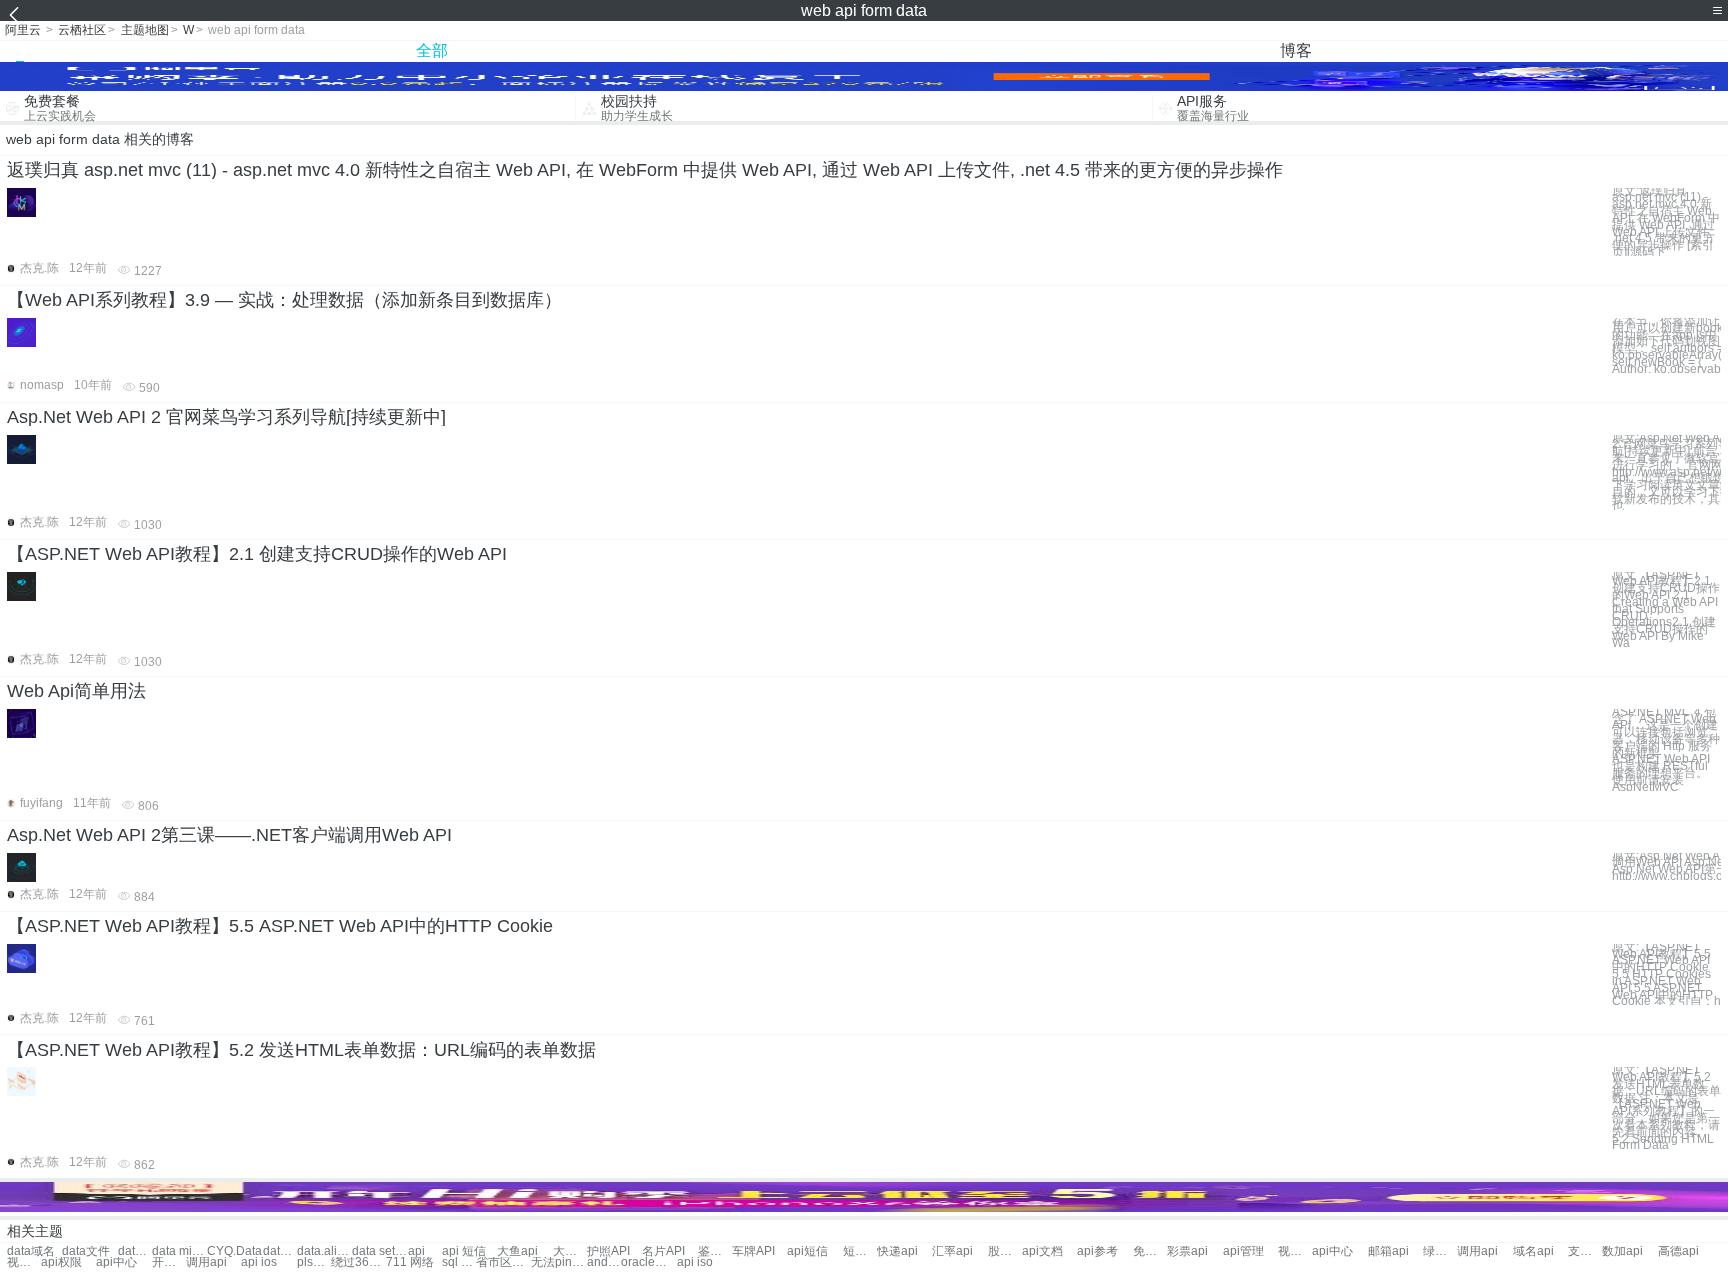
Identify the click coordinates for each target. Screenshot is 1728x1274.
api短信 (807, 1251)
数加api (1622, 1251)
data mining (179, 1251)
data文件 (86, 1251)
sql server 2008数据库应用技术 (459, 1262)
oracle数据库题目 (648, 1262)
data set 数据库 (379, 1251)
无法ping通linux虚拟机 (558, 1262)
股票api (1005, 1251)
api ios (259, 1262)
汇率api (952, 1251)
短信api (860, 1251)
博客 (1296, 50)
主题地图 (145, 30)
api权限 (61, 1262)
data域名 (31, 1251)
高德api (1678, 1251)
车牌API (753, 1251)
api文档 (1042, 1251)
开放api (169, 1262)
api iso (695, 1262)
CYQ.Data (234, 1251)
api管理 (1243, 1251)
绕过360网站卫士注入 (358, 1262)
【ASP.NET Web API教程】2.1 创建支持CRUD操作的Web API (257, 554)
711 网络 (410, 1262)
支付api (1585, 1251)
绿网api (1440, 1251)
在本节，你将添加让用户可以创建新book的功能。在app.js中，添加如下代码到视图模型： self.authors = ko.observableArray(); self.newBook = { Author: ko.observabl (1666, 345)
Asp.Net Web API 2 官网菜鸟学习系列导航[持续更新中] (226, 417)
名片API (663, 1251)
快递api (897, 1251)
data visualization (135, 1251)
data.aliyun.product (324, 1251)
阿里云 (23, 30)
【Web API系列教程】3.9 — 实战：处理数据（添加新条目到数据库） (284, 300)
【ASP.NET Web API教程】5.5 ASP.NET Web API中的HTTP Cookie (280, 926)
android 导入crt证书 (604, 1262)
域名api (1533, 1251)
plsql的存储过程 (314, 1262)
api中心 (1332, 1251)
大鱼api (517, 1251)
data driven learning (280, 1251)
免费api (1150, 1251)
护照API (608, 1251)
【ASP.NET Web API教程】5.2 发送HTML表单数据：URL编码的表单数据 (301, 1050)
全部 (432, 50)
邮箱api (1388, 1251)
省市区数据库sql (503, 1262)
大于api (570, 1251)
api (416, 1251)
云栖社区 (82, 30)
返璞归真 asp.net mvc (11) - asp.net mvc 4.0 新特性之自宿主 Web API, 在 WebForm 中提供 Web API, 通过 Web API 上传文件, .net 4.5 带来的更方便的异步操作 (645, 170)
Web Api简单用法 (76, 691)
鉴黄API (715, 1251)
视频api (1295, 1251)
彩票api (1187, 1251)
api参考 (1097, 1251)
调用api (1477, 1251)
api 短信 (464, 1251)
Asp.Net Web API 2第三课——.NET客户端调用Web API (229, 835)
